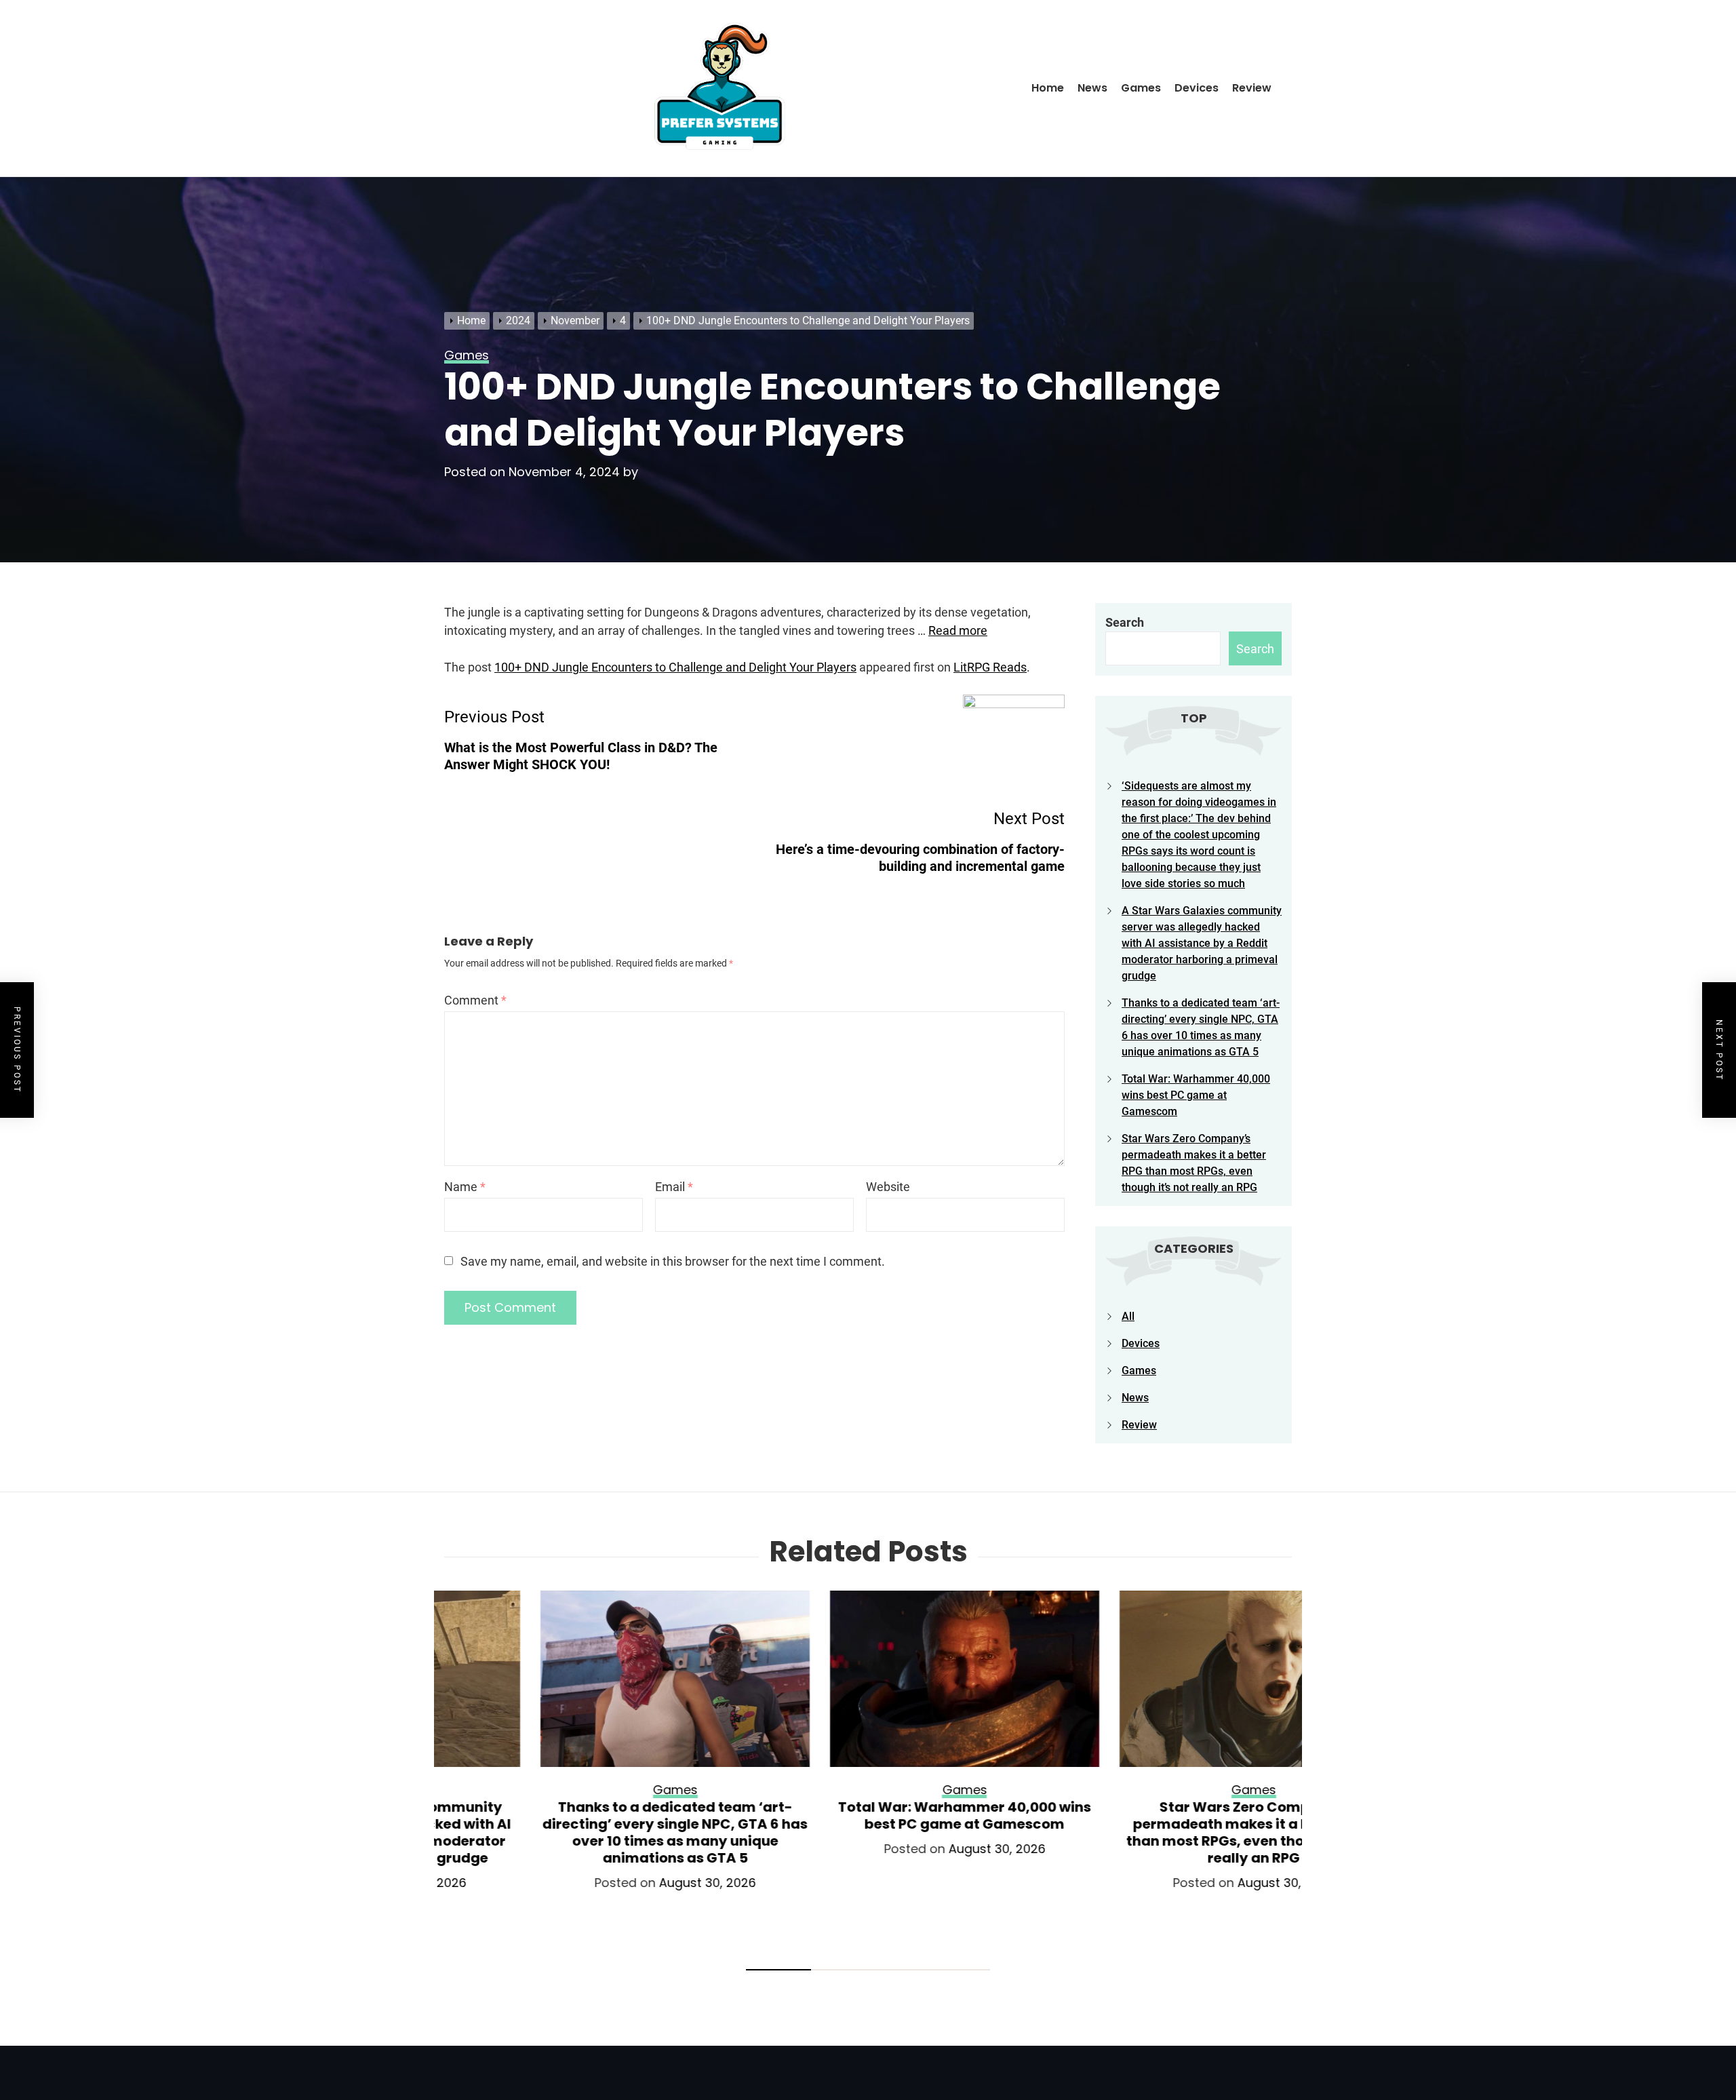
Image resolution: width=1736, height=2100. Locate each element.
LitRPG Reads (990, 667)
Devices (1197, 88)
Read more (958, 630)
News (1092, 88)
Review (1252, 88)
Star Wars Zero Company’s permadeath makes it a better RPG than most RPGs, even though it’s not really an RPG (1157, 1832)
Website (888, 1187)
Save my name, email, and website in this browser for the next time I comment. (673, 1261)
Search (1125, 622)
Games (1141, 88)
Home (1048, 88)
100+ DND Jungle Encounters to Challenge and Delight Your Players (675, 667)
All (1128, 1316)
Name (465, 1187)
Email (674, 1187)
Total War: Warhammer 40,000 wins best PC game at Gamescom (1196, 1095)
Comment (475, 1000)
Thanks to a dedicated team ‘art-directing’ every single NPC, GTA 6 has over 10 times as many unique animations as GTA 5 (579, 1832)
